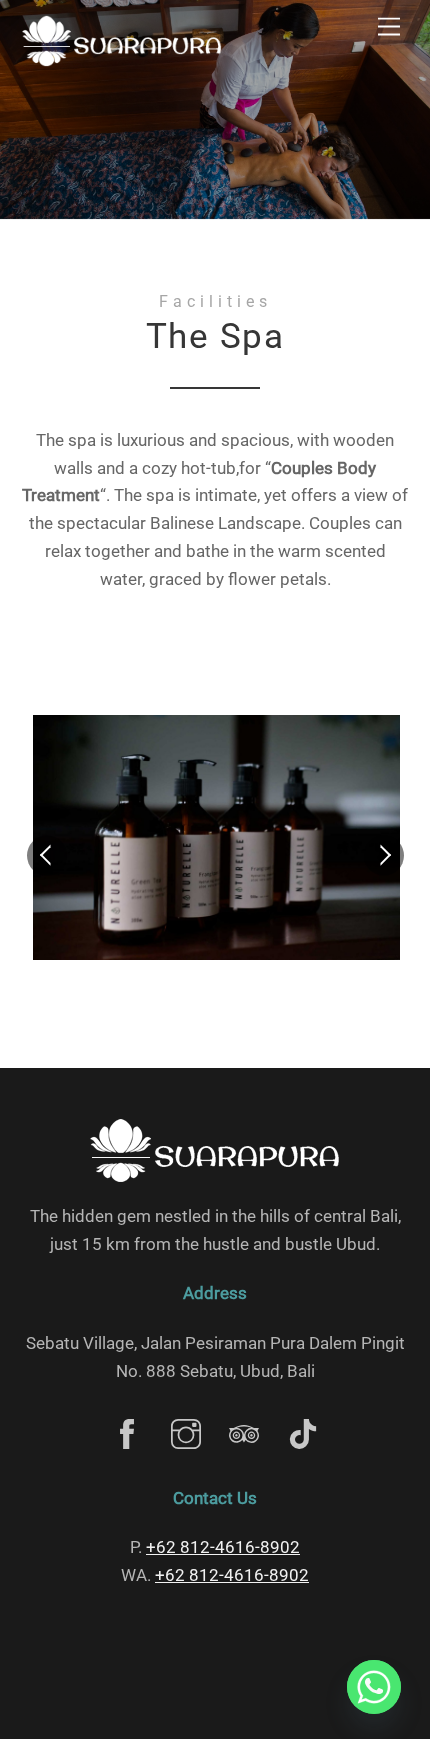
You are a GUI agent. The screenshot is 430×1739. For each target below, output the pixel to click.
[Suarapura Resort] (122, 61)
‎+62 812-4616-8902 (223, 1547)
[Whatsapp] (374, 1687)
